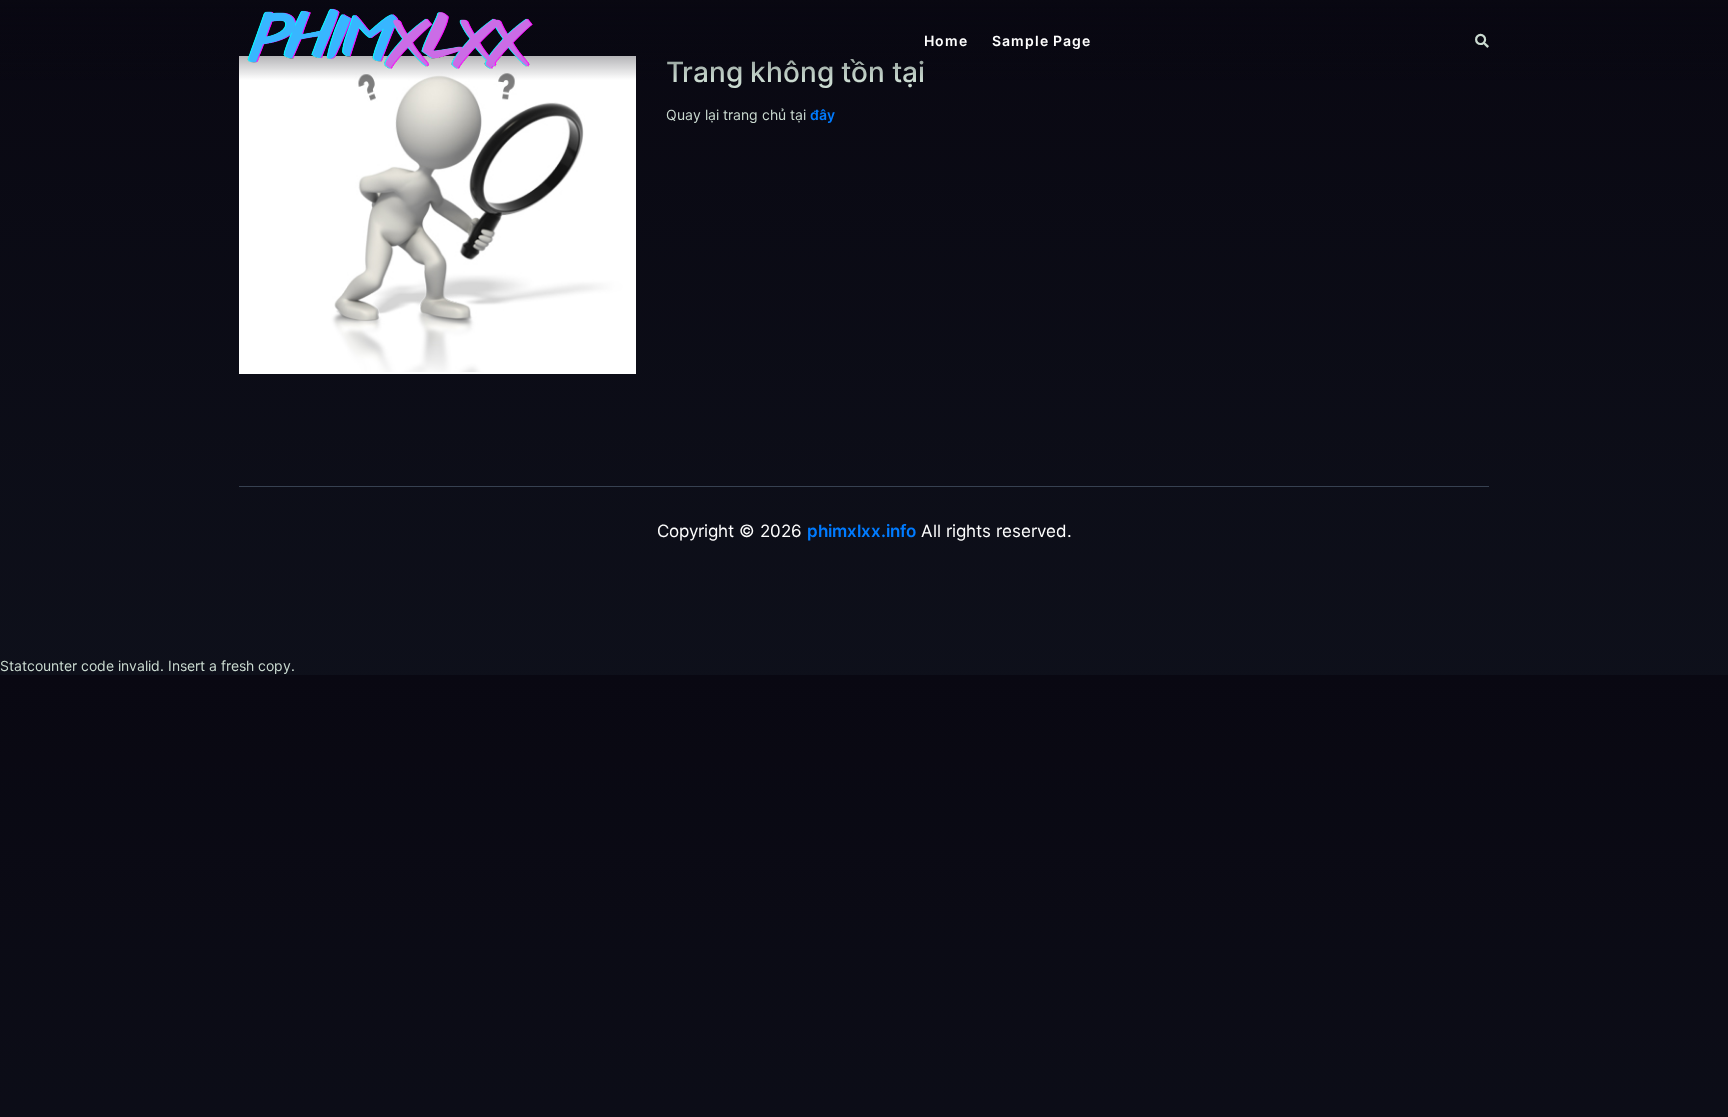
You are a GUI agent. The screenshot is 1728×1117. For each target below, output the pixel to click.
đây (822, 114)
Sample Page (1041, 40)
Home (946, 40)
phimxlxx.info (861, 531)
